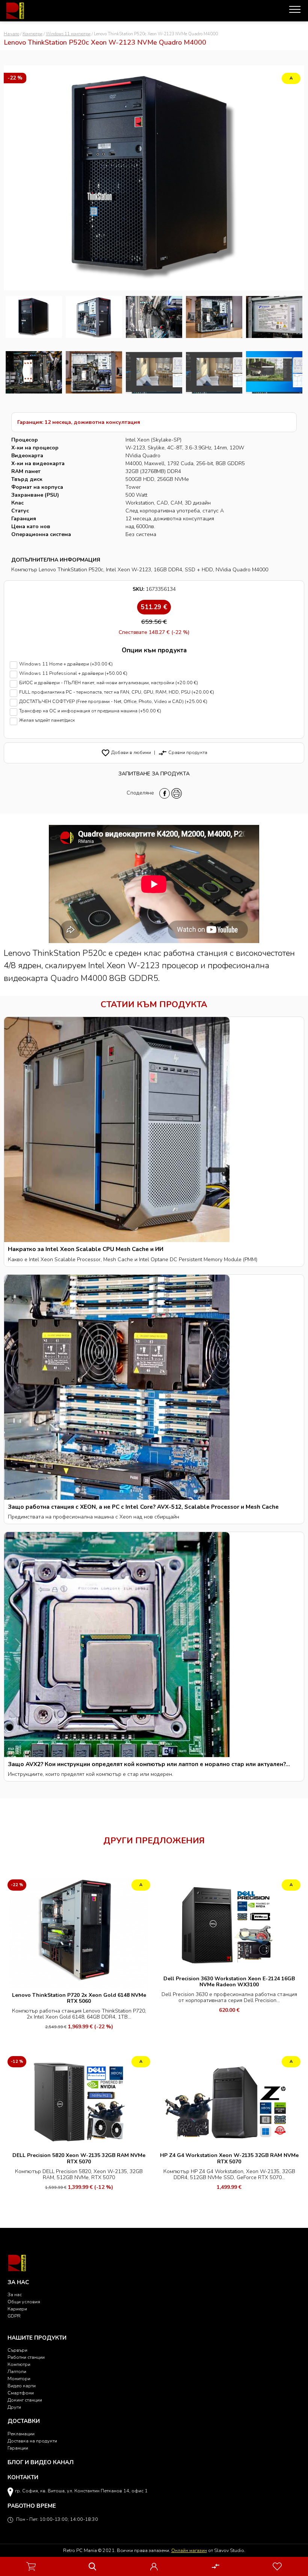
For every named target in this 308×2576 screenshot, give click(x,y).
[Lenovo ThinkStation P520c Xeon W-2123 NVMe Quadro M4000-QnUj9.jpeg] (214, 317)
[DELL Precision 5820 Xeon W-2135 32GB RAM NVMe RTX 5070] (79, 2101)
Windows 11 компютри (68, 34)
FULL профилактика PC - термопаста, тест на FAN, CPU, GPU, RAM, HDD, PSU (117, 692)
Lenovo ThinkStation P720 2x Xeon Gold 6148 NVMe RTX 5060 (79, 1998)
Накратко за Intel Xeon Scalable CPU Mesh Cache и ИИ (86, 1249)
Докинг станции (25, 2400)
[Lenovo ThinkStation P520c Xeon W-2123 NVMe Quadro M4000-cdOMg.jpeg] (274, 317)
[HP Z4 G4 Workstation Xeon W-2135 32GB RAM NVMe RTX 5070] (229, 2101)
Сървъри (17, 2350)
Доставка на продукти (32, 2441)
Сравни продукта (183, 752)
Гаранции (18, 2448)
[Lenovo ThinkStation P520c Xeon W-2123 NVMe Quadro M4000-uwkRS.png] (94, 317)
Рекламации (21, 2434)
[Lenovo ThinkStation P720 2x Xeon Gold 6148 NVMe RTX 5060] (79, 1932)
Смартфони (21, 2393)
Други (14, 2407)
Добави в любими (126, 752)
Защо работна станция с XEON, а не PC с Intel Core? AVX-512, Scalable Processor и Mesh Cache (143, 1507)
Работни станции (26, 2357)
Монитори (19, 2378)
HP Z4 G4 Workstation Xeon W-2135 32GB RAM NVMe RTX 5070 (229, 2158)
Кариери (17, 2309)
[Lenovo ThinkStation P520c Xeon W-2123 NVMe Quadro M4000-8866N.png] (34, 317)
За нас (15, 2294)
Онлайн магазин (189, 2550)
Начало (11, 34)
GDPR (14, 2316)
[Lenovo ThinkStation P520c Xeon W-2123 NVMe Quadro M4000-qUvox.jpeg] (94, 372)
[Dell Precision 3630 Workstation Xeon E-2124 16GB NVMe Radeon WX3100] (229, 1924)
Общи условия (24, 2302)
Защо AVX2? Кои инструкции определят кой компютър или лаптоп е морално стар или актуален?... (149, 1764)
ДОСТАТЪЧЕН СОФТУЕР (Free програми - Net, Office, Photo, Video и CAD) (113, 702)
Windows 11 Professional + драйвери (73, 674)
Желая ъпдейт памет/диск (47, 720)
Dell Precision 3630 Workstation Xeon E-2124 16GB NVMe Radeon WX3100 (229, 1982)
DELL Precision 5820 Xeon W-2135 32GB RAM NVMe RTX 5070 (79, 2158)
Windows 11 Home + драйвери (66, 664)
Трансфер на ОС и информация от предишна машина (90, 711)
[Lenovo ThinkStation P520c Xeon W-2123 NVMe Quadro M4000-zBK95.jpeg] (34, 372)
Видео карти (22, 2386)
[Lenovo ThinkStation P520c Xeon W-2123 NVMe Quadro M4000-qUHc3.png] (154, 372)
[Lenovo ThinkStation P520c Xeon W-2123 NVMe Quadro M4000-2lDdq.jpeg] (154, 317)
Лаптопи (17, 2371)
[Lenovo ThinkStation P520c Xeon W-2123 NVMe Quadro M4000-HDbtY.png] (274, 372)
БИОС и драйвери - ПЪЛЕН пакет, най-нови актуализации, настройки (109, 683)
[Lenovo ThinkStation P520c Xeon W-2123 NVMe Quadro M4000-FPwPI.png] (214, 372)
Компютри (32, 34)
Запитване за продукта (154, 774)
